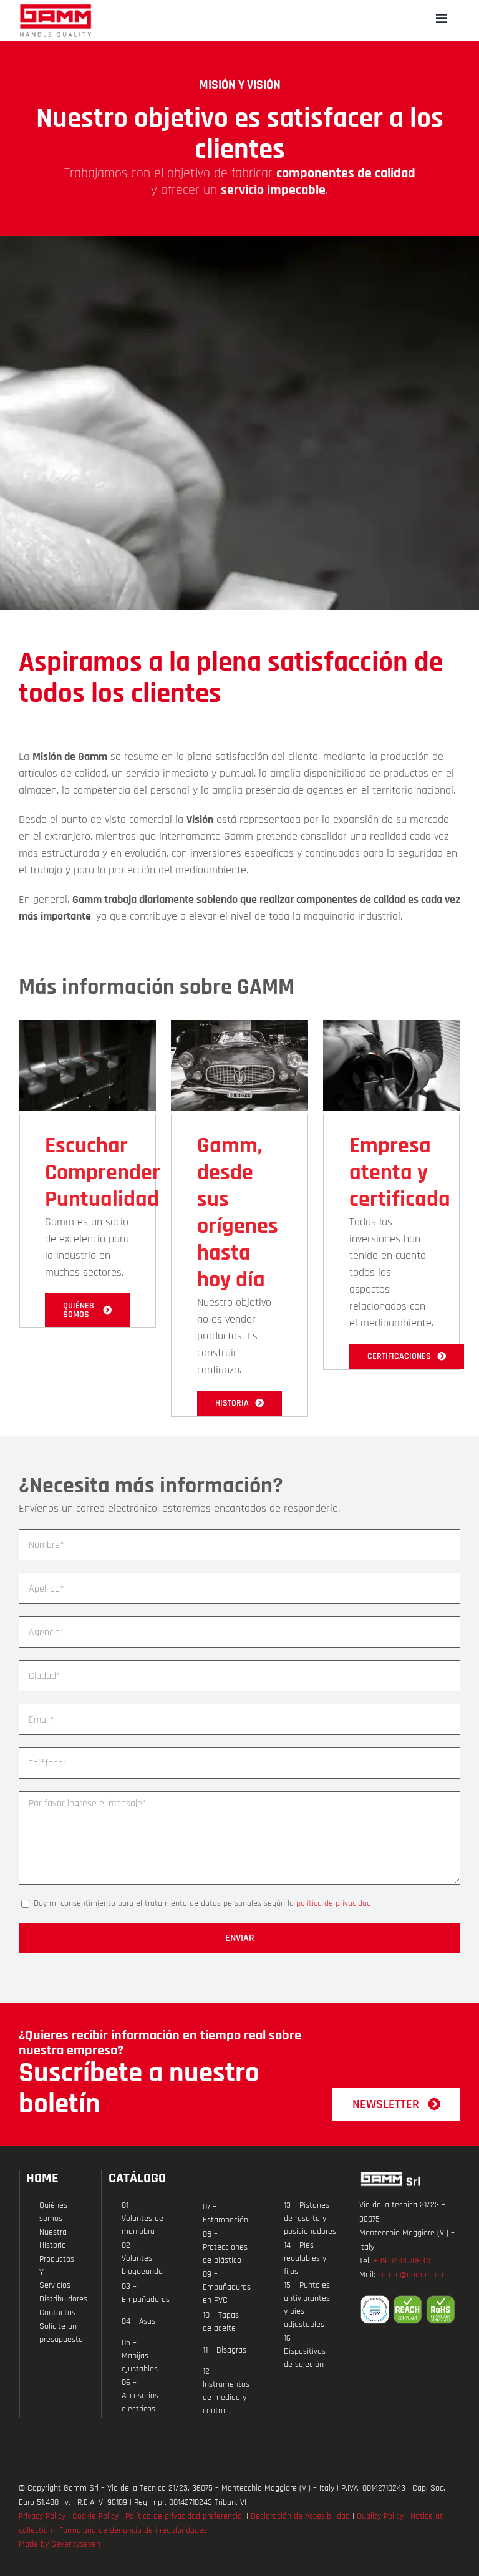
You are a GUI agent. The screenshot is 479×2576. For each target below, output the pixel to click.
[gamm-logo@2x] (56, 8)
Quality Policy (380, 2516)
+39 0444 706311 (402, 2261)
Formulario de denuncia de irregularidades (133, 2530)
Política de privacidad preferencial (185, 2516)
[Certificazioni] (410, 2310)
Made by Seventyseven (60, 2544)
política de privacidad (334, 1903)
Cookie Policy (95, 2516)
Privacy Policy (42, 2516)
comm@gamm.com (412, 2275)
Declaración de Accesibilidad (300, 2516)
